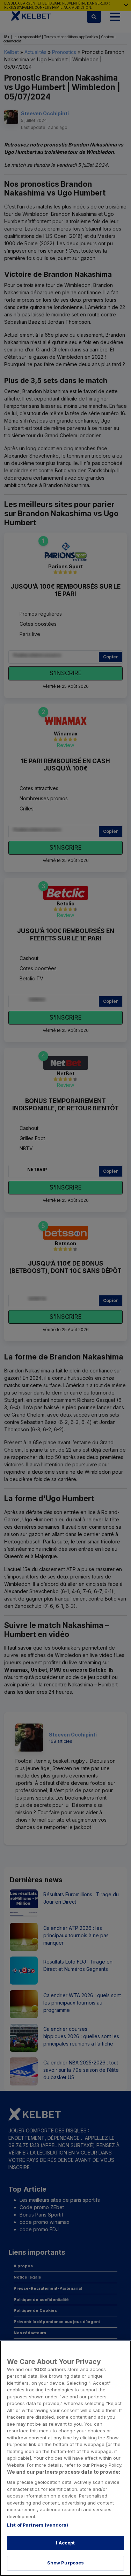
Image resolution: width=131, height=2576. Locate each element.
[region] (65, 2458)
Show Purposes (66, 2563)
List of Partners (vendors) (38, 2525)
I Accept (65, 2543)
